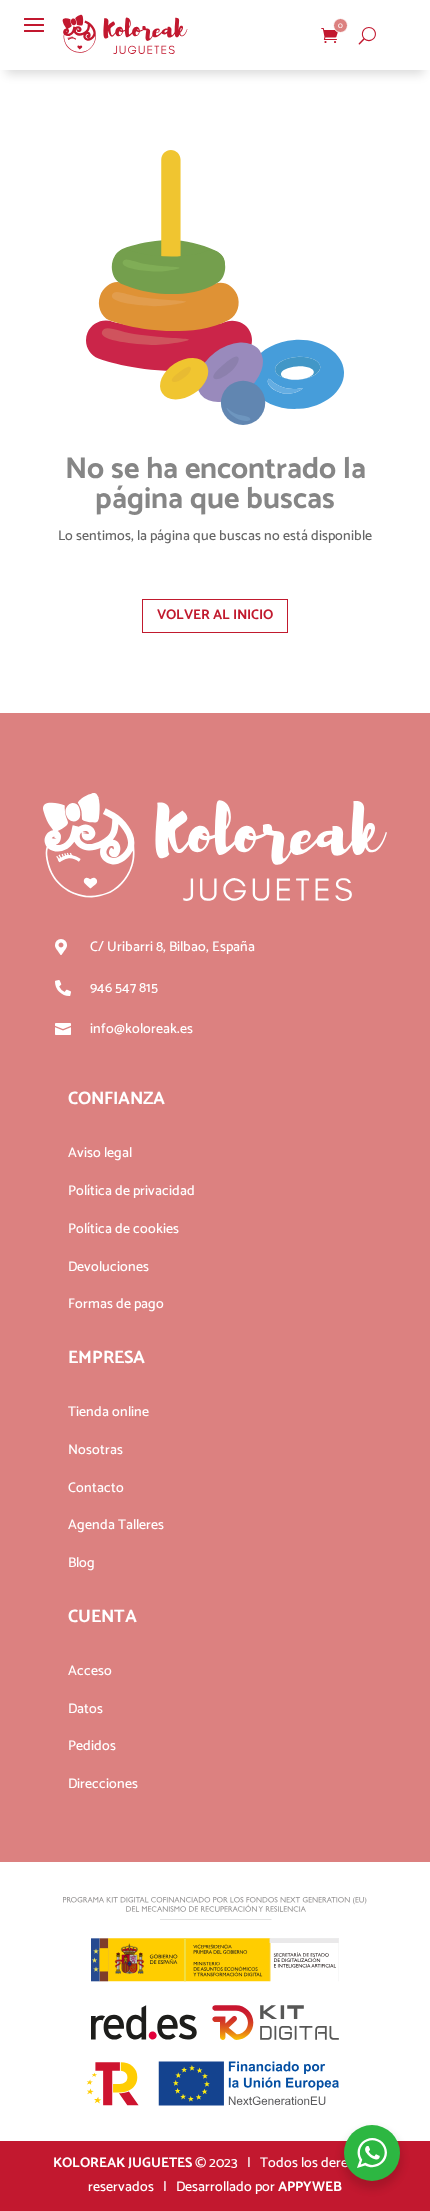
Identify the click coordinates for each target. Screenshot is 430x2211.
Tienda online (108, 1412)
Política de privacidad (131, 1191)
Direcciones (103, 1784)
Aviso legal (100, 1153)
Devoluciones (108, 1267)
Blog (81, 1563)
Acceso (90, 1671)
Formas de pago (116, 1304)
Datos (85, 1709)
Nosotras (95, 1450)
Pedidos (92, 1746)
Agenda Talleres (116, 1525)
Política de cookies (123, 1229)
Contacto (96, 1488)
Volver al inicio (215, 615)
